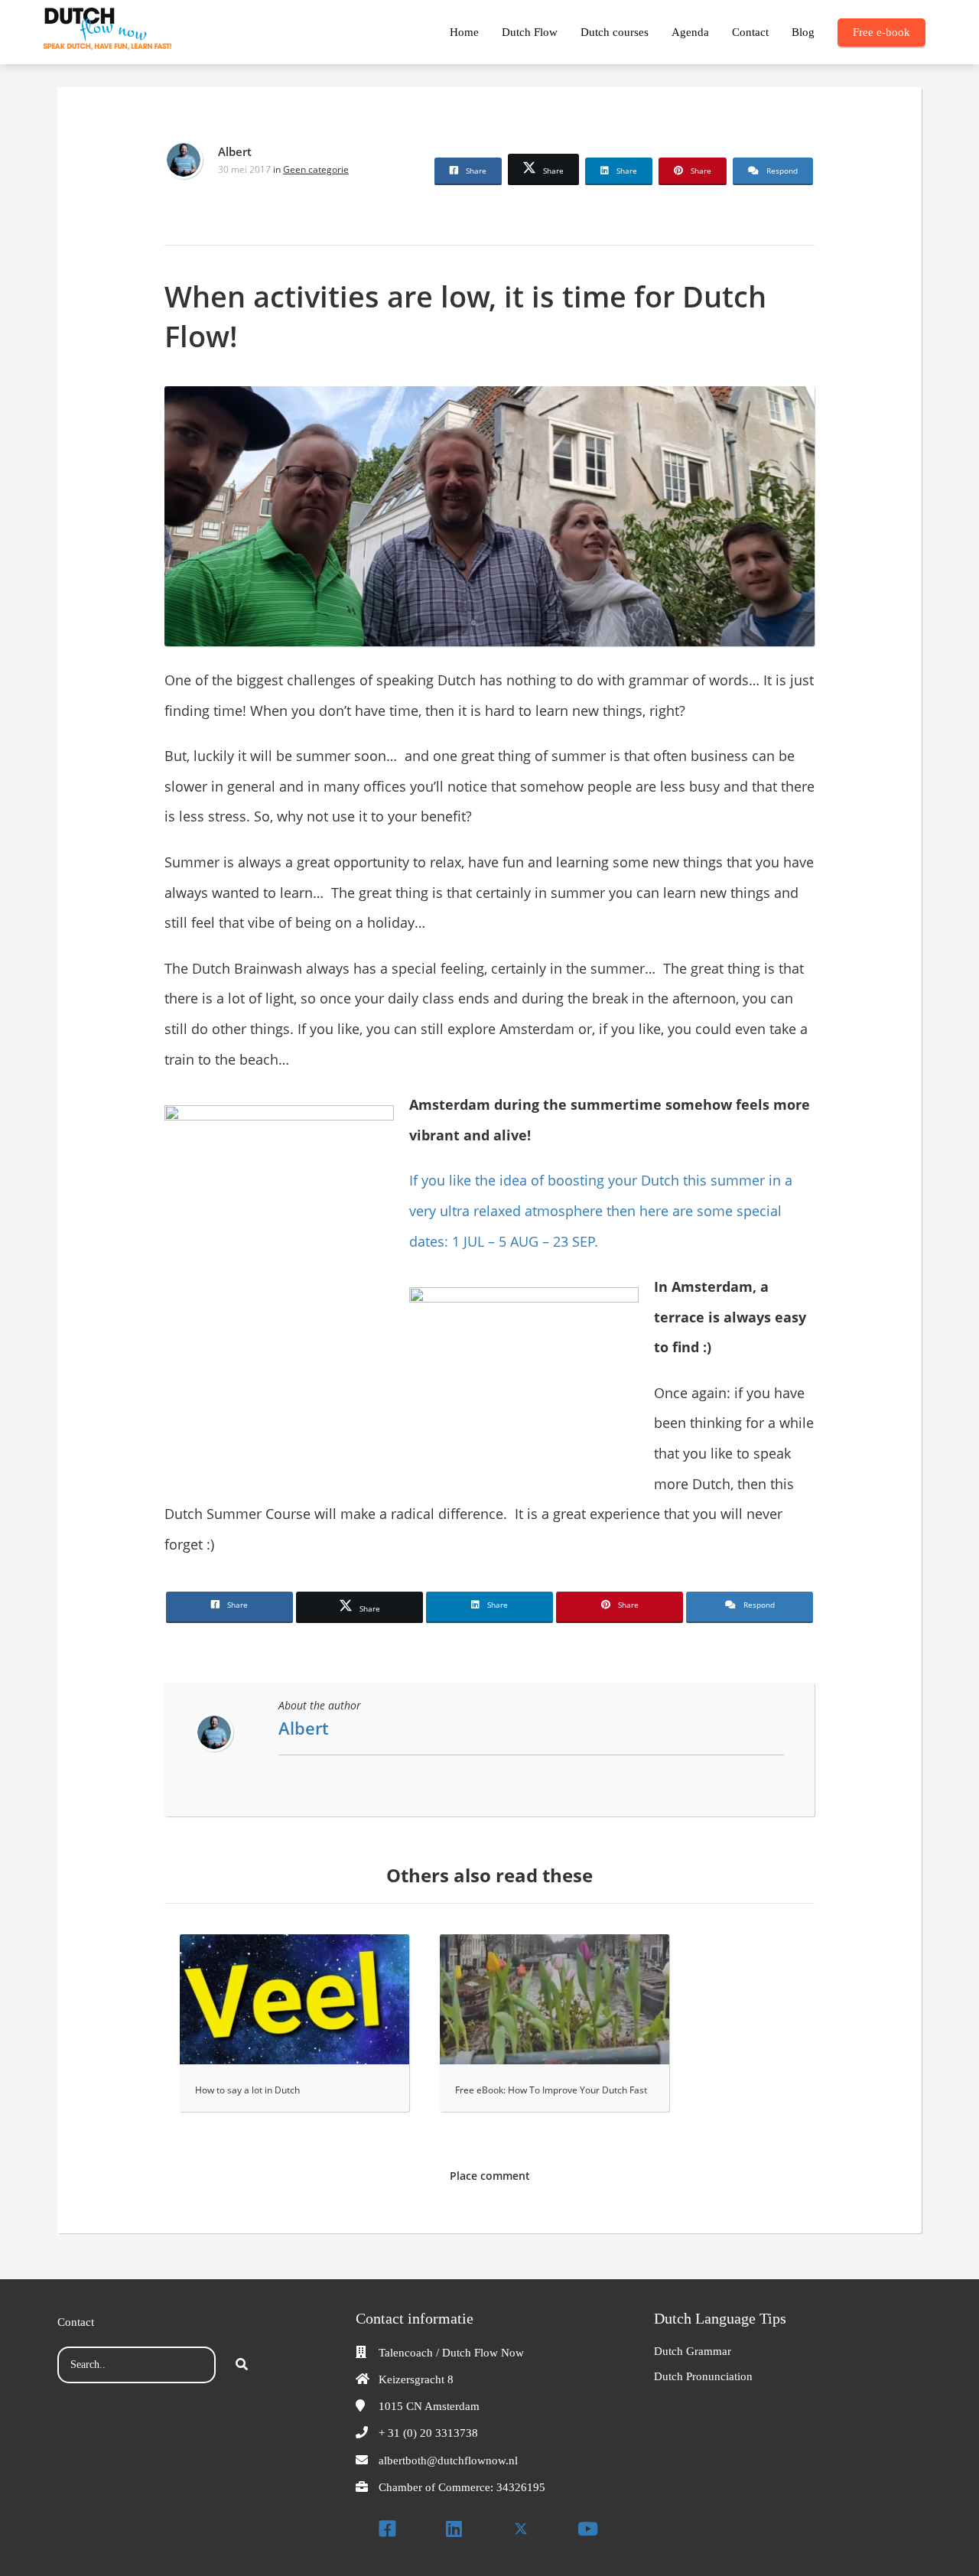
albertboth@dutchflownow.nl (448, 2461)
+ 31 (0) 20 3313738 (428, 2433)
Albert (235, 151)
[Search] (242, 2365)
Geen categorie (316, 169)
